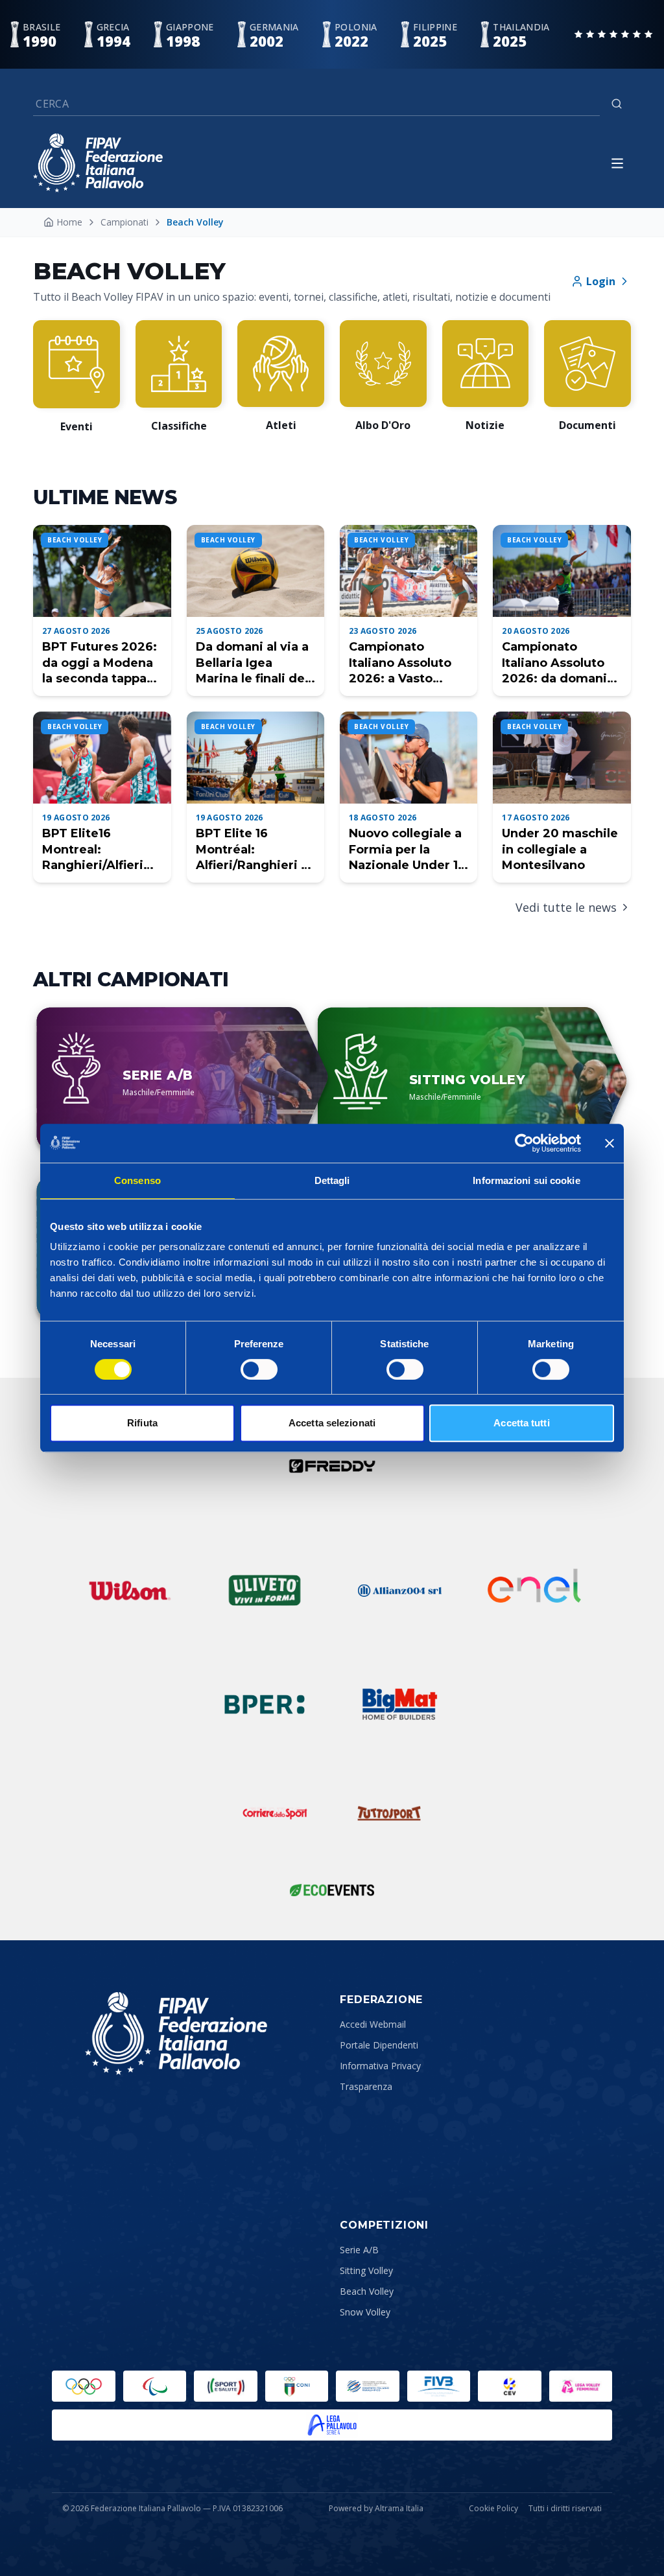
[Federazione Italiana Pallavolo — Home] (98, 163)
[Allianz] (399, 1590)
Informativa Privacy (380, 2066)
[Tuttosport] (389, 1813)
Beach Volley (367, 2291)
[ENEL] (534, 1590)
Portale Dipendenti (379, 2045)
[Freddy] (332, 1466)
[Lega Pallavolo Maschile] (332, 2425)
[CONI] (297, 2386)
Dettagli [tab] (332, 1180)
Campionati (124, 222)
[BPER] (265, 1704)
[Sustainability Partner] (332, 1890)
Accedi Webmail (373, 2024)
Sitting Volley (366, 2270)
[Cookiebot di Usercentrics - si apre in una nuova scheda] (524, 1143)
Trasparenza (366, 2086)
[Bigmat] (399, 1704)
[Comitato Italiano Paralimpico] (368, 2386)
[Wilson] (130, 1590)
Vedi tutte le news (566, 907)
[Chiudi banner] (610, 1143)
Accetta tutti (521, 1423)
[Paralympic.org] (155, 2386)
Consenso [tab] (137, 1180)
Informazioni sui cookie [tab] (526, 1180)
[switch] (259, 1369)
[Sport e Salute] (226, 2386)
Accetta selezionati (332, 1423)
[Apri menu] (617, 163)
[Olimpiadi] (84, 2386)
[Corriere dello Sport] (275, 1813)
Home (69, 222)
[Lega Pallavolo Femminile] (581, 2386)
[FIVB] (439, 2386)
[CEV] (510, 2386)
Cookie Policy (493, 2509)
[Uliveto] (265, 1590)
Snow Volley (365, 2312)
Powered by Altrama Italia (376, 2508)
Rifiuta (142, 1423)
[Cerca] (617, 104)
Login (601, 281)
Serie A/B (359, 2250)
